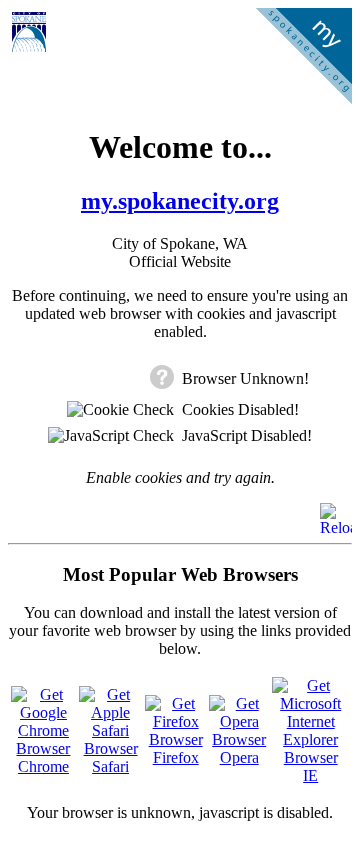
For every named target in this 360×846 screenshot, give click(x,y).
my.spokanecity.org (180, 201)
